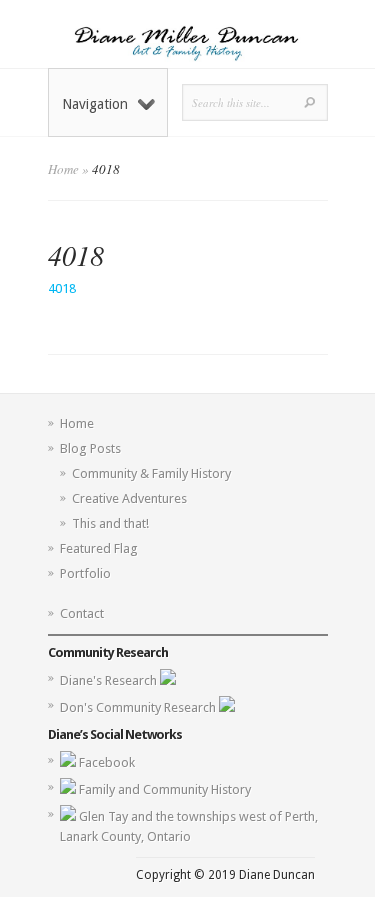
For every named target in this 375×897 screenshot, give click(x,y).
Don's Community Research (139, 707)
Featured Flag (99, 548)
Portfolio (85, 573)
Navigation (95, 104)
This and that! (110, 523)
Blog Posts (90, 448)
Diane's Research (110, 680)
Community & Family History (151, 473)
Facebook (107, 762)
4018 (62, 288)
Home (63, 169)
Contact (82, 613)
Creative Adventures (129, 498)
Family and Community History (165, 789)
